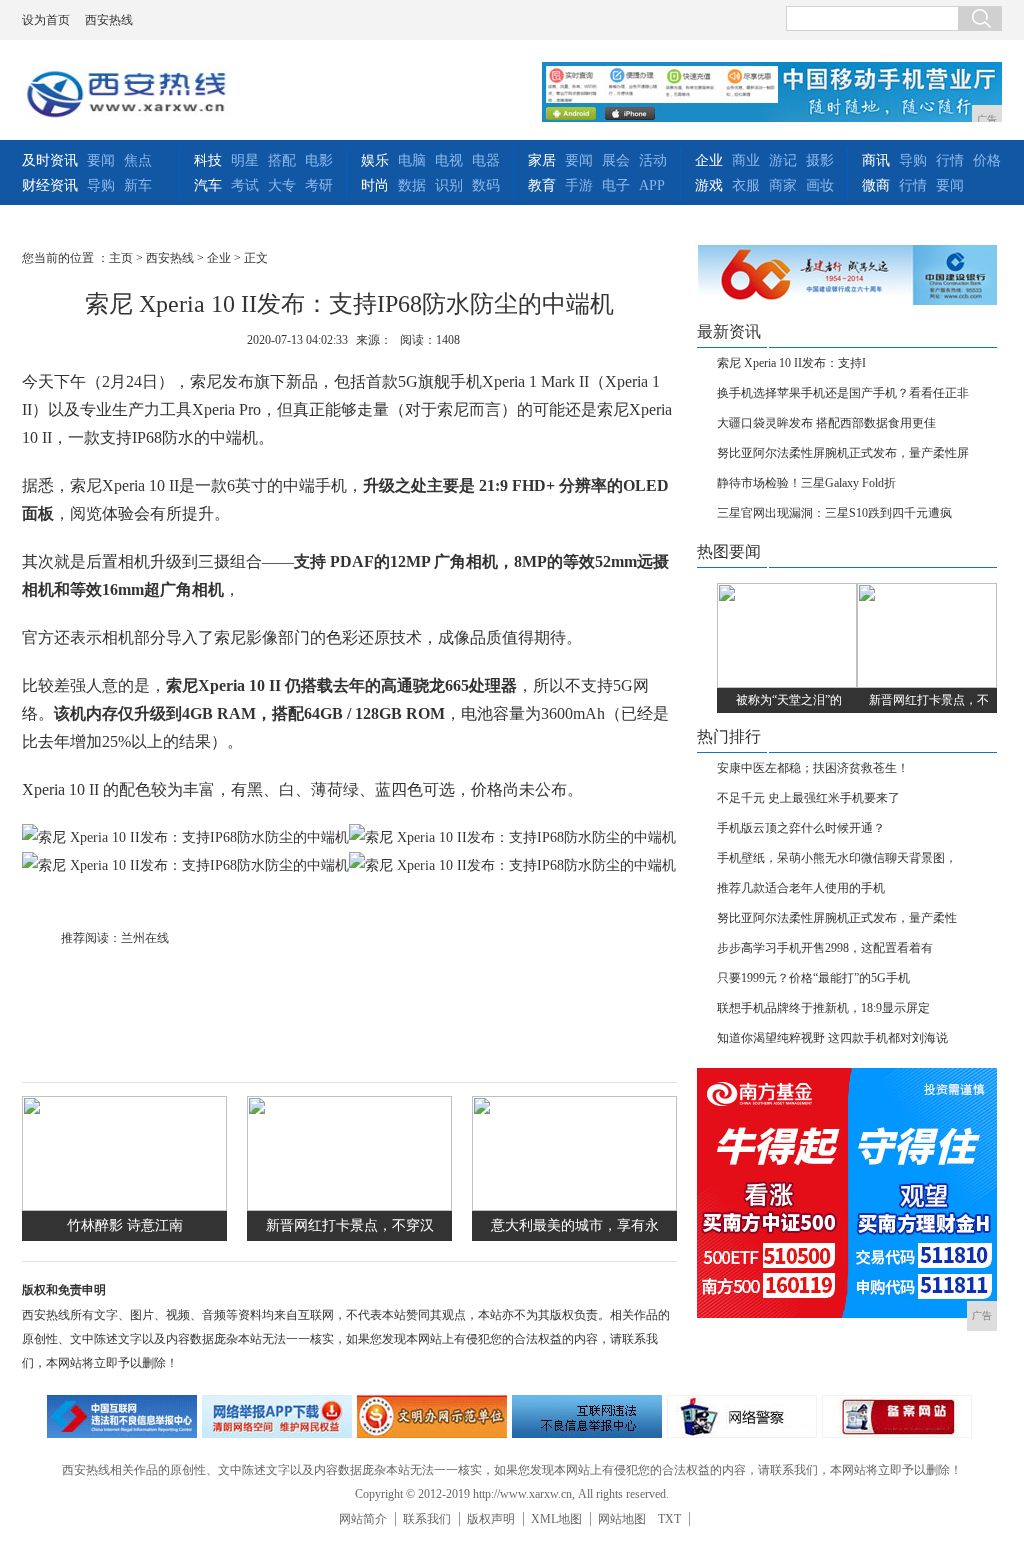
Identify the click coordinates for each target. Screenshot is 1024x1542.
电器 (486, 160)
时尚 (375, 185)
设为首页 (46, 20)
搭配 (282, 160)
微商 (876, 185)
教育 (542, 185)
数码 (486, 185)
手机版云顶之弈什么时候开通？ (801, 828)
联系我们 (427, 1519)
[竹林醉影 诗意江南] (124, 1206)
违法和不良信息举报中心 (122, 1416)
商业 (746, 160)
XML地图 (556, 1519)
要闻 (101, 160)
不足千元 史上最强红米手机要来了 (808, 798)
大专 (282, 185)
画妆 (820, 185)
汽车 (208, 185)
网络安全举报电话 (277, 1416)
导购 (101, 185)
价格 (987, 160)
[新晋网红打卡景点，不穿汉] (349, 1206)
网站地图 (622, 1519)
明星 (245, 160)
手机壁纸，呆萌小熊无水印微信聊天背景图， (837, 858)
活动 (653, 160)
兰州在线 (145, 938)
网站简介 (363, 1519)
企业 (709, 160)
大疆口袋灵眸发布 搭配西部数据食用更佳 (826, 423)
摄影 (820, 160)
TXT (669, 1519)
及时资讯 (50, 160)
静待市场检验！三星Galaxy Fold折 (806, 483)
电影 (319, 160)
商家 (783, 185)
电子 (616, 185)
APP (652, 185)
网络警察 (742, 1416)
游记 (783, 160)
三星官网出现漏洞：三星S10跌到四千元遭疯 (834, 513)
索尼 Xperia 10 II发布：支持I (791, 363)
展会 (616, 160)
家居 (542, 160)
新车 (138, 185)
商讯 (876, 160)
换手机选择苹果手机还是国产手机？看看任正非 (843, 393)
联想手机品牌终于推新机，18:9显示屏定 (823, 1008)
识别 (449, 185)
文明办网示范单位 (432, 1416)
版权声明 (491, 1519)
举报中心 (587, 1416)
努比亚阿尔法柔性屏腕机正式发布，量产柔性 (837, 918)
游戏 (709, 185)
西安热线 (109, 20)
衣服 (746, 185)
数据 (412, 185)
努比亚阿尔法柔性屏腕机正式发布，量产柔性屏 (843, 453)
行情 (950, 160)
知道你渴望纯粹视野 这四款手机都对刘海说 (832, 1038)
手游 (579, 185)
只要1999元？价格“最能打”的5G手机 (813, 978)
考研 (319, 185)
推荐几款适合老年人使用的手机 (801, 888)
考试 (245, 185)
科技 (208, 160)
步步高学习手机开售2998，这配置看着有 (825, 948)
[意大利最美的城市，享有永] (574, 1206)
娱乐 (375, 160)
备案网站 (897, 1416)
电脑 (412, 160)
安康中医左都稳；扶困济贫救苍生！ (813, 768)
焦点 (138, 160)
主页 (121, 258)
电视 (449, 160)
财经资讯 (50, 185)
